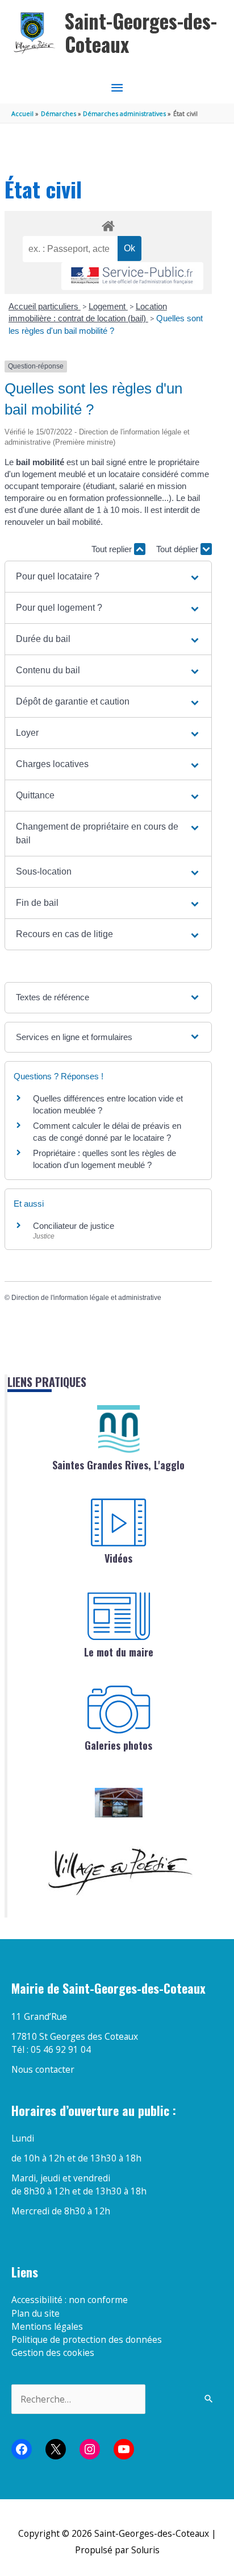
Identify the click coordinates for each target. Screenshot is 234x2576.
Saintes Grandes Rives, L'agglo (118, 1465)
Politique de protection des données (87, 2339)
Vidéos (118, 1558)
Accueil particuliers (45, 306)
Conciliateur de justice (74, 1226)
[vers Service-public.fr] (132, 276)
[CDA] (119, 1429)
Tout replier (113, 549)
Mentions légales (47, 2326)
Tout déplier (178, 549)
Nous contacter (43, 2069)
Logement (108, 306)
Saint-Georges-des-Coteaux (141, 33)
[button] (108, 577)
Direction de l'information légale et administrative (86, 1298)
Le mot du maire (119, 1652)
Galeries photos (118, 1745)
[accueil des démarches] (108, 224)
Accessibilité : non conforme (70, 2300)
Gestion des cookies (53, 2353)
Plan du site (35, 2313)
